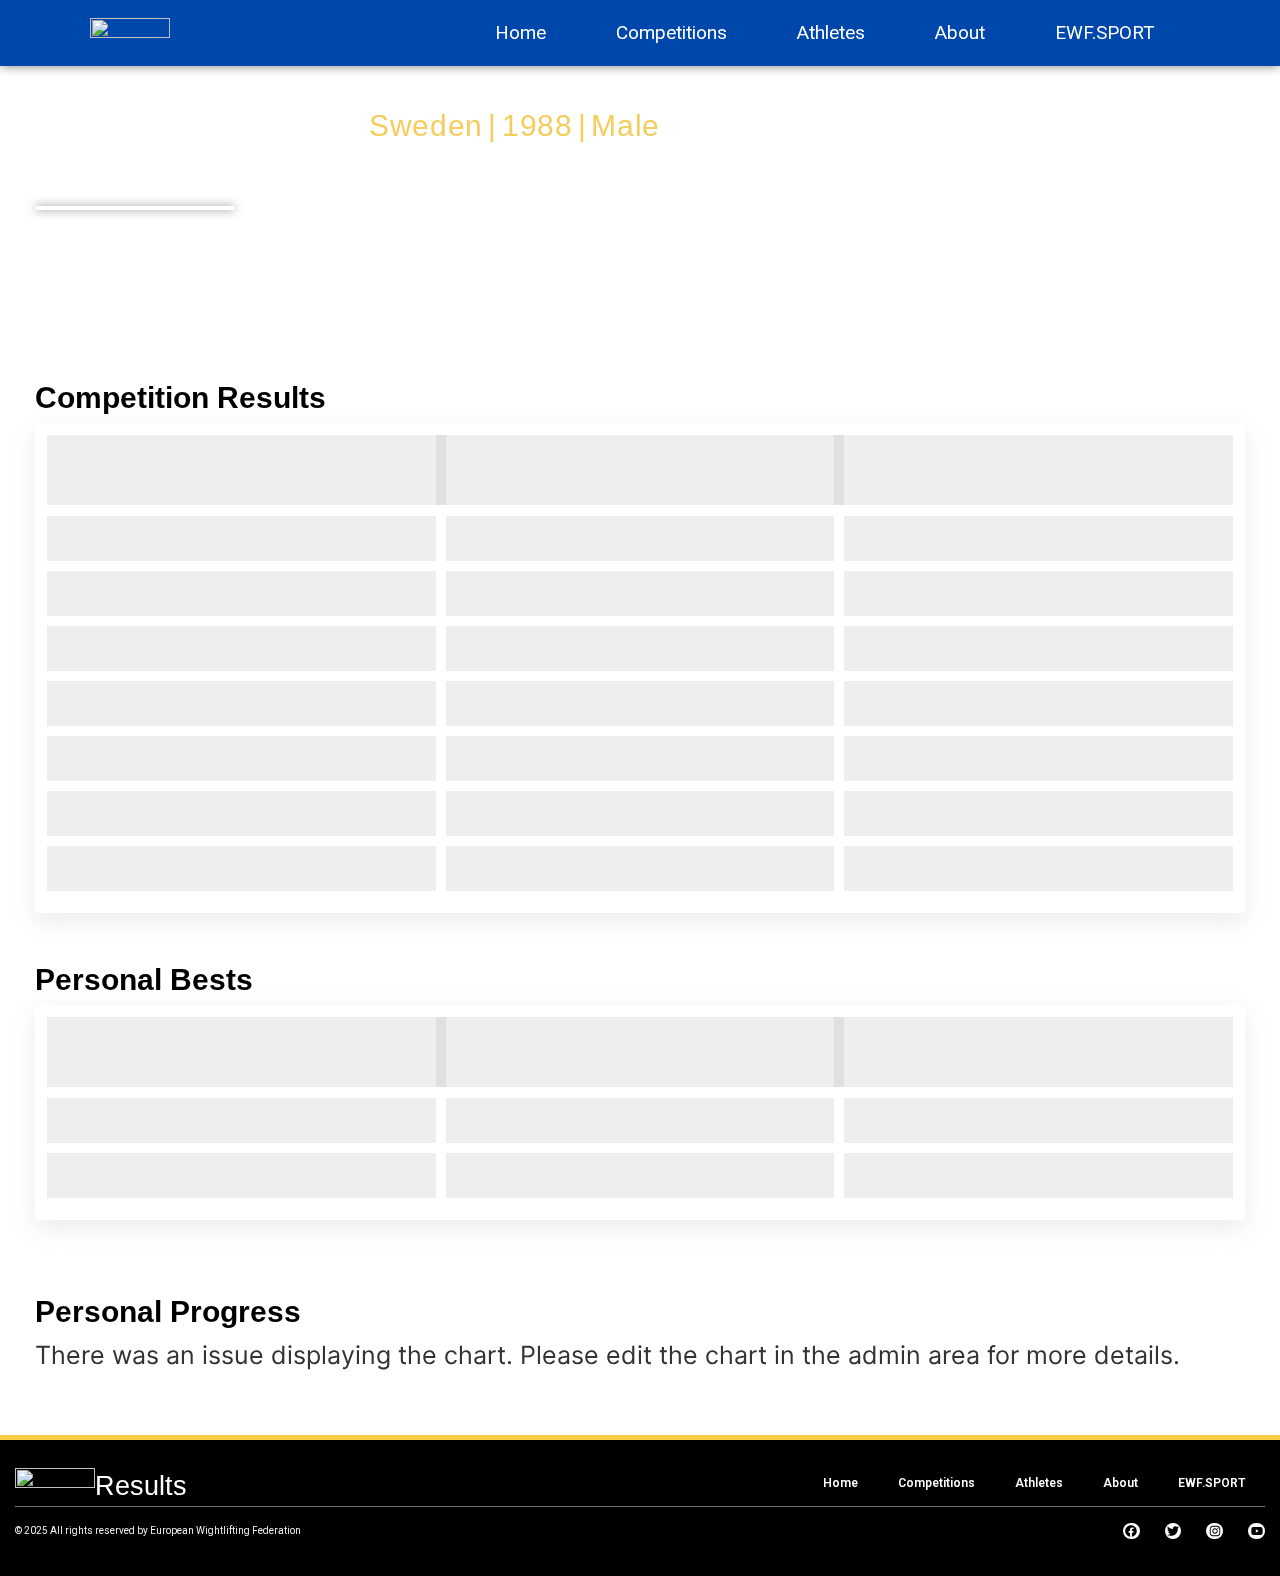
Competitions (671, 32)
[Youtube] (1256, 1531)
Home (520, 32)
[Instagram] (1214, 1531)
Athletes (831, 32)
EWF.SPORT (1105, 32)
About (960, 32)
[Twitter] (1173, 1531)
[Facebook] (1131, 1531)
